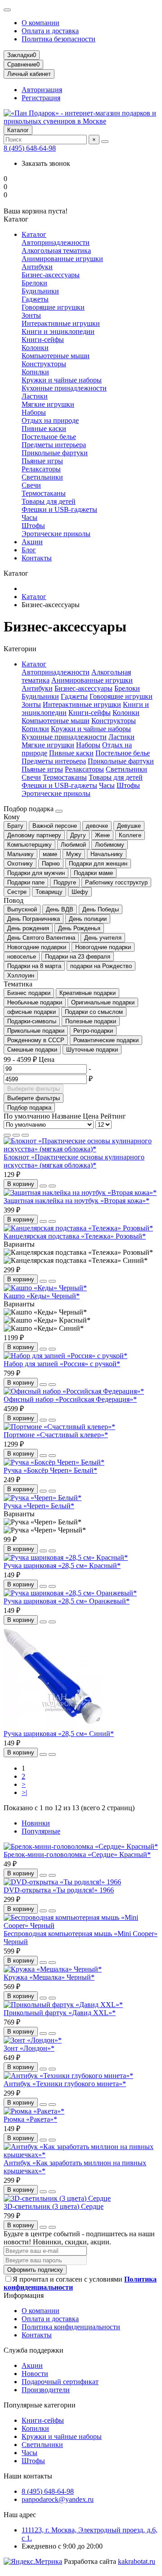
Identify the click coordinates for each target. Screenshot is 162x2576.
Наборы (34, 412)
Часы (29, 517)
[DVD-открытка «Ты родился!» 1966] (62, 1882)
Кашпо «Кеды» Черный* (42, 1296)
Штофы (33, 526)
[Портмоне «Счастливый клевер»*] (59, 1427)
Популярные (41, 1831)
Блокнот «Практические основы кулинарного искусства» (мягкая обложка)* (74, 1161)
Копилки (35, 372)
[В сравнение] (52, 1186)
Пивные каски (44, 429)
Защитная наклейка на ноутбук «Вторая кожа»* (76, 1201)
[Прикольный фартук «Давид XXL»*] (63, 2005)
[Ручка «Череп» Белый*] (43, 1498)
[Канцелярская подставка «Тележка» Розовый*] (78, 1228)
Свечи (31, 485)
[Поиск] (105, 142)
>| (24, 1792)
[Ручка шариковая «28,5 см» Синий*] (53, 1725)
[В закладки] (43, 1186)
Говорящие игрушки (53, 307)
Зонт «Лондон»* (29, 2048)
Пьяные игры (42, 461)
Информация (24, 2295)
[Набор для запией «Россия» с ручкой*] (65, 1356)
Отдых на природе (50, 420)
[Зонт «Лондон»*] (33, 2040)
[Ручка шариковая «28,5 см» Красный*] (66, 1557)
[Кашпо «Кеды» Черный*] (45, 1288)
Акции (32, 542)
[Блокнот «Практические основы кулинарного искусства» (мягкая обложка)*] (81, 1149)
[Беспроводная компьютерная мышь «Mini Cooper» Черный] (81, 1925)
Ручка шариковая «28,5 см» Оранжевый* (67, 1601)
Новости (35, 2374)
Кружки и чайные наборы (62, 380)
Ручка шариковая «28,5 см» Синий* (59, 1734)
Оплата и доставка (50, 31)
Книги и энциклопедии (58, 331)
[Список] (16, 1135)
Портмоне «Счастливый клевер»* (56, 1435)
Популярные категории (40, 2405)
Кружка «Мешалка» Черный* (49, 1977)
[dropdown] (7, 10)
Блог (29, 550)
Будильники (40, 291)
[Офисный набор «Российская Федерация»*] (74, 1391)
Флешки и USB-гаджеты (59, 509)
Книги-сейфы (43, 340)
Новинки (36, 1823)
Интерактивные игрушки (61, 323)
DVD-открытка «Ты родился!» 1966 (59, 1890)
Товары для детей (49, 501)
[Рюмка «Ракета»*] (34, 2111)
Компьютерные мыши (56, 356)
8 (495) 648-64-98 (30, 148)
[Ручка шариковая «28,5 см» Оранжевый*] (70, 1593)
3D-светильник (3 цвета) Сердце (54, 2206)
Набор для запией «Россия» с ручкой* (62, 1364)
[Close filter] (59, 811)
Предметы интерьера (54, 445)
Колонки (35, 348)
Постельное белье (49, 437)
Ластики (35, 396)
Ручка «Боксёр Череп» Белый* (50, 1470)
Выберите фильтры (34, 1089)
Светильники (42, 477)
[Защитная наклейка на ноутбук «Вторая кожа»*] (80, 1193)
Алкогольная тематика (56, 251)
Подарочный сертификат (60, 2382)
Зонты (31, 315)
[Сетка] (7, 1135)
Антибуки (37, 267)
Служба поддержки (34, 2350)
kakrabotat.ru (137, 2561)
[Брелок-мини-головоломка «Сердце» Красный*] (81, 1846)
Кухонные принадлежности (64, 388)
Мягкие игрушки (48, 404)
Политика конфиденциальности (71, 2327)
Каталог (18, 130)
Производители (46, 2390)
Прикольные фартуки (55, 453)
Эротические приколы (56, 534)
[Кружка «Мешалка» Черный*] (53, 1969)
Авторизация (42, 90)
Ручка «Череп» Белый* (39, 1506)
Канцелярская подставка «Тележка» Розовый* (75, 1236)
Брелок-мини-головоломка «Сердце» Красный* (77, 1854)
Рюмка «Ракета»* (30, 2119)
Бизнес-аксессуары (51, 275)
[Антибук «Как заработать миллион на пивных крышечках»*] (81, 2155)
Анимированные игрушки (62, 259)
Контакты (37, 558)
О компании (40, 23)
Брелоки (34, 283)
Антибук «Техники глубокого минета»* (65, 2084)
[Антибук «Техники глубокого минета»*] (68, 2076)
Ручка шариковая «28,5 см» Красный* (62, 1566)
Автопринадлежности (56, 242)
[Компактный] (25, 1135)
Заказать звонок (46, 163)
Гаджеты (35, 299)
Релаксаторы (41, 469)
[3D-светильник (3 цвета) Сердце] (57, 2198)
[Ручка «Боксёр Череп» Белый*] (54, 1462)
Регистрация (41, 98)
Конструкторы (44, 364)
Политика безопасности (58, 39)
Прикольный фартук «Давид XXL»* (60, 2013)
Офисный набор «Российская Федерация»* (70, 1399)
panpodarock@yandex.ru (58, 2499)
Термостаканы (44, 493)
